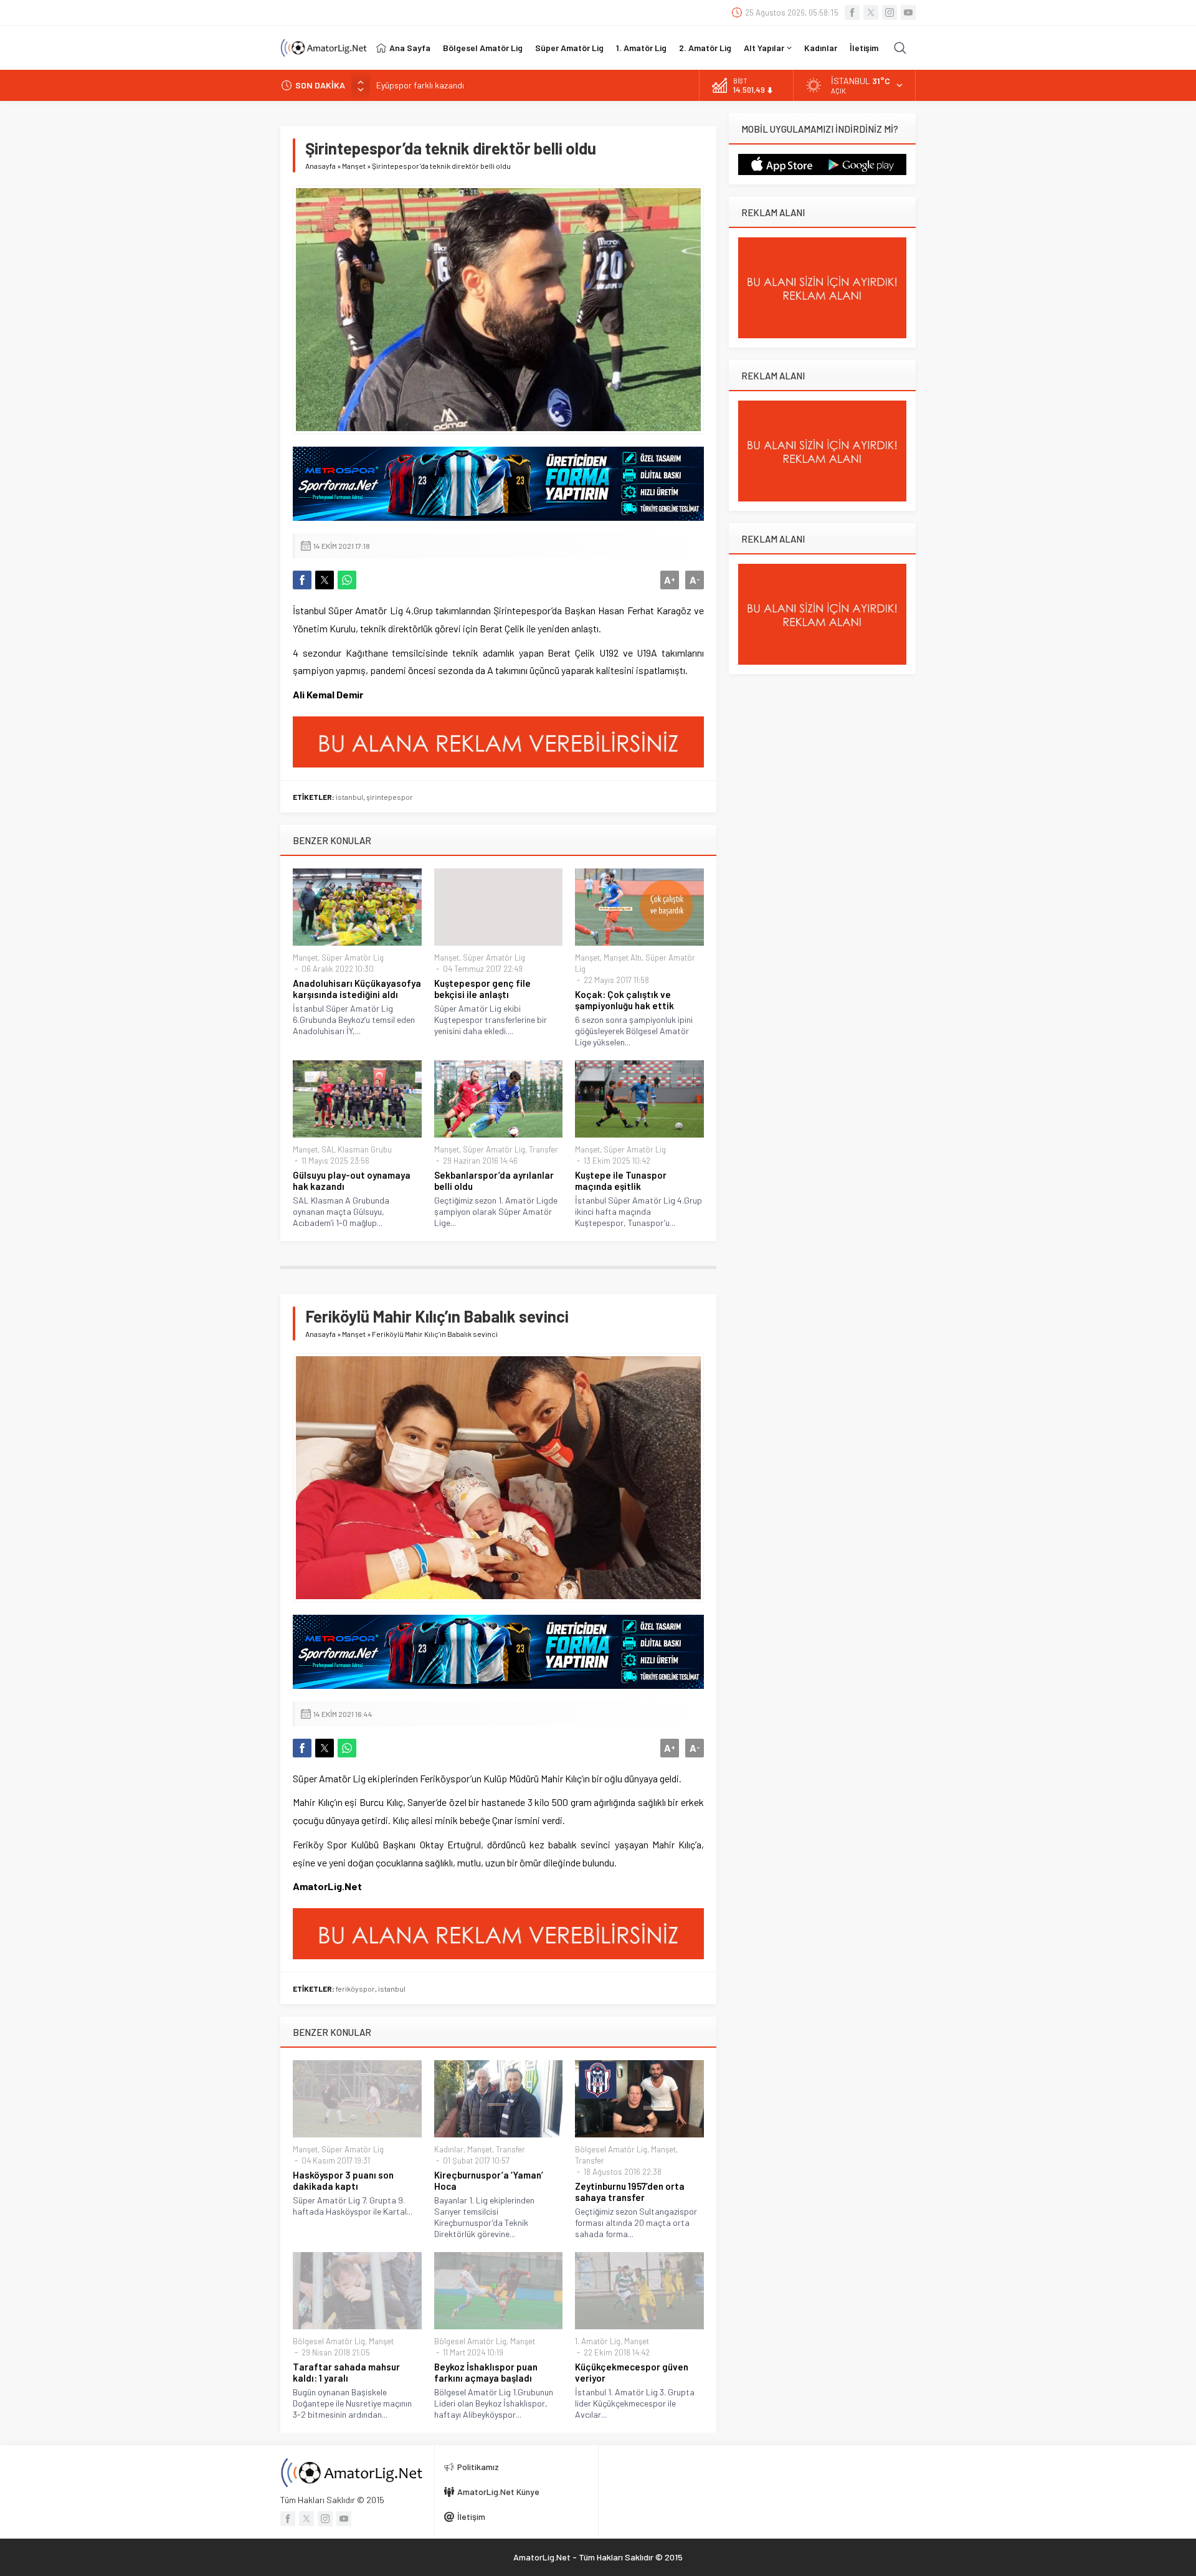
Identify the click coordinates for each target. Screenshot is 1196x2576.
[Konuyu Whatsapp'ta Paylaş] (347, 580)
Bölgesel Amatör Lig (611, 2149)
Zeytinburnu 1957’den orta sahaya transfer (630, 2192)
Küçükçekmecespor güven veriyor (632, 2372)
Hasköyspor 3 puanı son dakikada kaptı (343, 2180)
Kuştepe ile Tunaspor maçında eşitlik (621, 1181)
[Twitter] (871, 12)
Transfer (543, 1149)
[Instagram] (890, 12)
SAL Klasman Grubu (357, 1149)
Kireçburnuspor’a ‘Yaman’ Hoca (489, 2180)
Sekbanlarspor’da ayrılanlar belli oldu (494, 1181)
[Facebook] (852, 12)
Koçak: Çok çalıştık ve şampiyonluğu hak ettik (624, 1000)
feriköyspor (355, 1989)
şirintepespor (390, 797)
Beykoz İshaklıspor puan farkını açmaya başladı (486, 2372)
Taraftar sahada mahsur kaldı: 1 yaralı (346, 2372)
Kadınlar (449, 2149)
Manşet (354, 166)
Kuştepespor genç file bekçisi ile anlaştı (482, 989)
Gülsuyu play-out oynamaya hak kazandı (352, 1181)
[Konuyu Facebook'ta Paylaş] (302, 580)
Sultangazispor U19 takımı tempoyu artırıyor (459, 85)
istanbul (349, 797)
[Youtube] (908, 12)
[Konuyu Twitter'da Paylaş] (325, 580)
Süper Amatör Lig (353, 958)
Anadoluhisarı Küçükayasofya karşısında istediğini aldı (357, 989)
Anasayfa (320, 166)
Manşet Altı (623, 958)
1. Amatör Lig (598, 2341)
